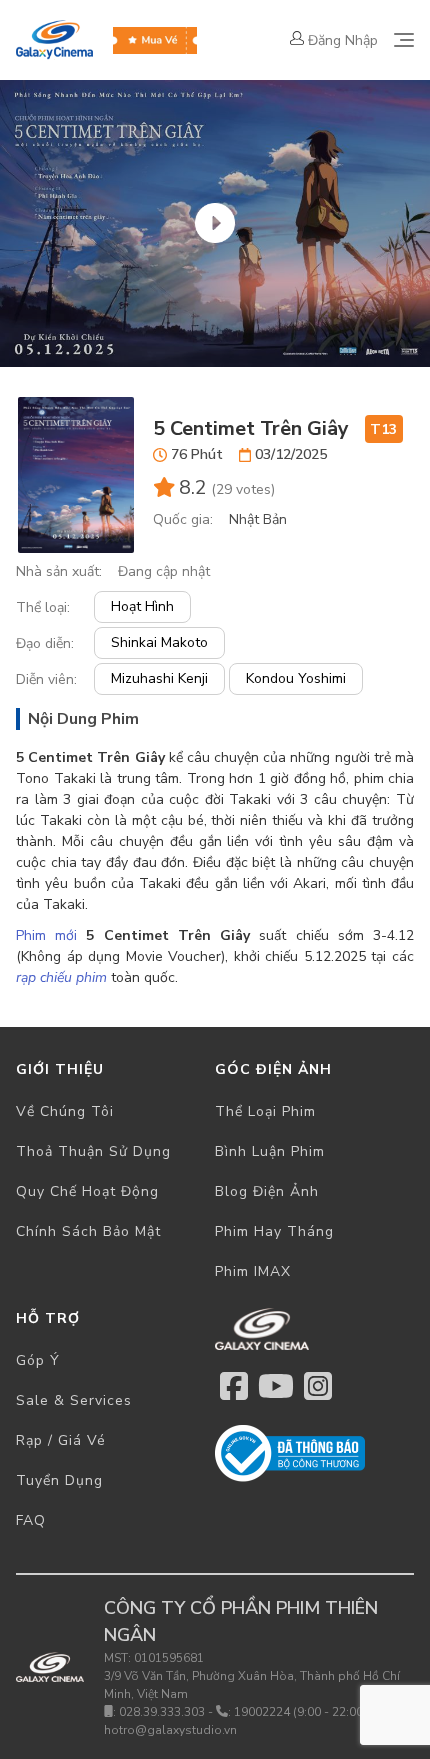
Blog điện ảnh (267, 1191)
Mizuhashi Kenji (159, 678)
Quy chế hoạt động (87, 1191)
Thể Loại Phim (265, 1111)
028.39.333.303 (162, 1712)
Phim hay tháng (274, 1231)
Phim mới (46, 935)
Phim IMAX (253, 1271)
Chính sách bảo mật (88, 1231)
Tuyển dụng (59, 1480)
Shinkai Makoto (159, 642)
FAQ (31, 1520)
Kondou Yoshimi (296, 678)
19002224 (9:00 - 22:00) (300, 1712)
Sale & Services (74, 1400)
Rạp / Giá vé (61, 1440)
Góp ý (38, 1360)
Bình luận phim (270, 1151)
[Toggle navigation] (404, 40)
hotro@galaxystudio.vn (170, 1730)
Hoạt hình (142, 606)
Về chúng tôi (65, 1111)
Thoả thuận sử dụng (93, 1151)
